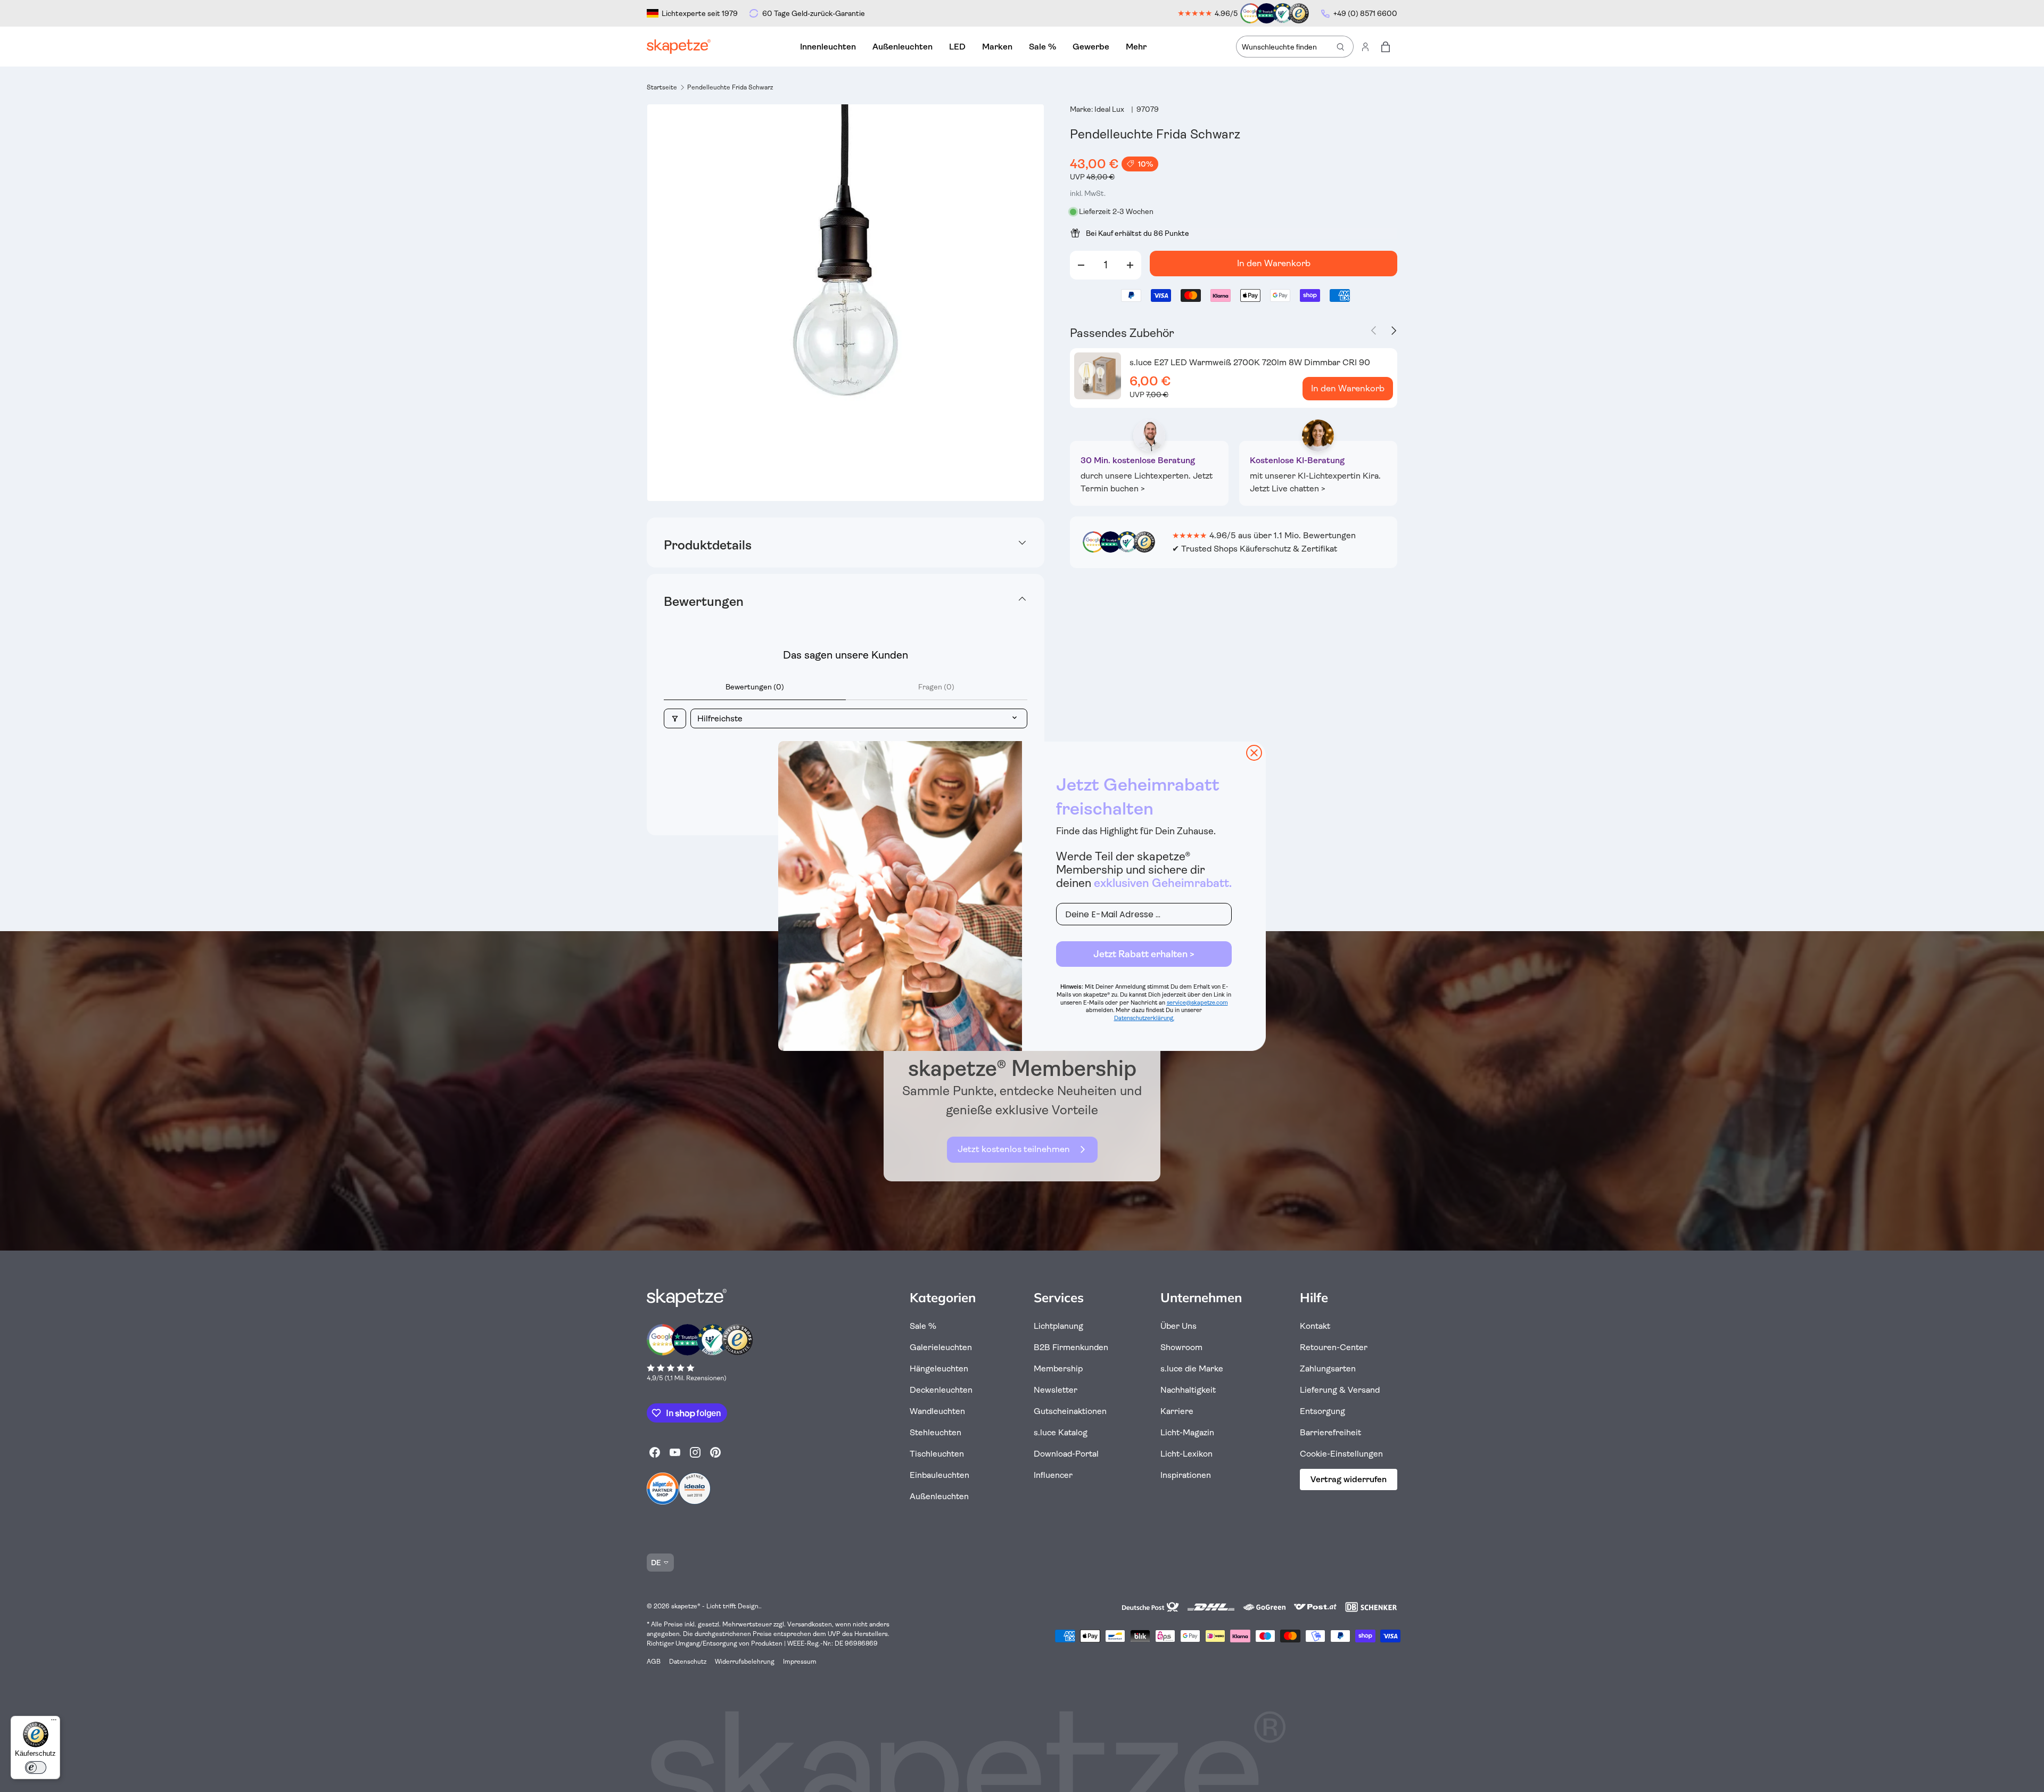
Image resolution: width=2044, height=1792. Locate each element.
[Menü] (54, 1722)
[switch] (36, 1768)
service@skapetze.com (1197, 1003)
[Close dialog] (1254, 753)
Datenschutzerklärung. (1144, 1018)
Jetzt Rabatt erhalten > (1144, 954)
